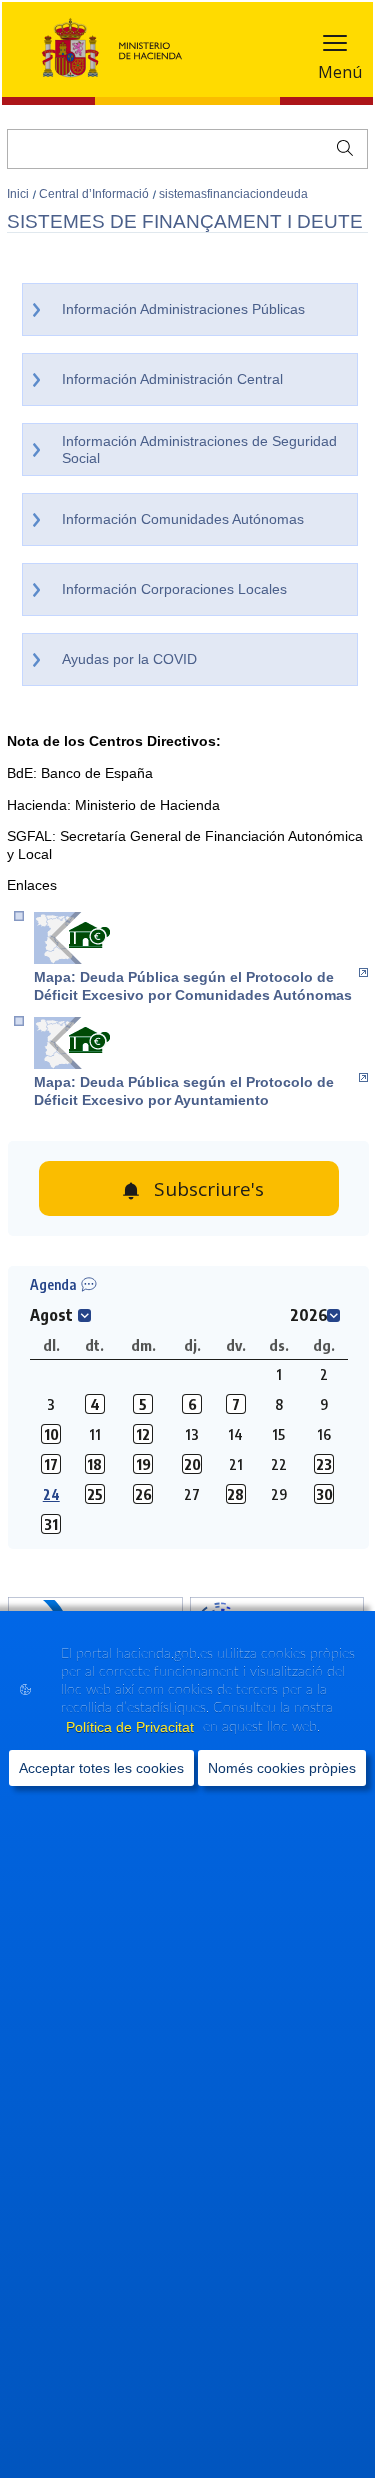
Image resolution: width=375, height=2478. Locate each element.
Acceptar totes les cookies (101, 1768)
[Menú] (335, 47)
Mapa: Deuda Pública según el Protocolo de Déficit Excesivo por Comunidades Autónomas (193, 986)
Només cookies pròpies (282, 1768)
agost (51, 1315)
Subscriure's (209, 1189)
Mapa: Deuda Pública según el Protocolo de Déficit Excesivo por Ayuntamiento (184, 1091)
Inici (19, 194)
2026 (309, 1315)
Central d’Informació (95, 194)
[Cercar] (340, 146)
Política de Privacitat (132, 1727)
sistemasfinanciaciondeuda (233, 194)
